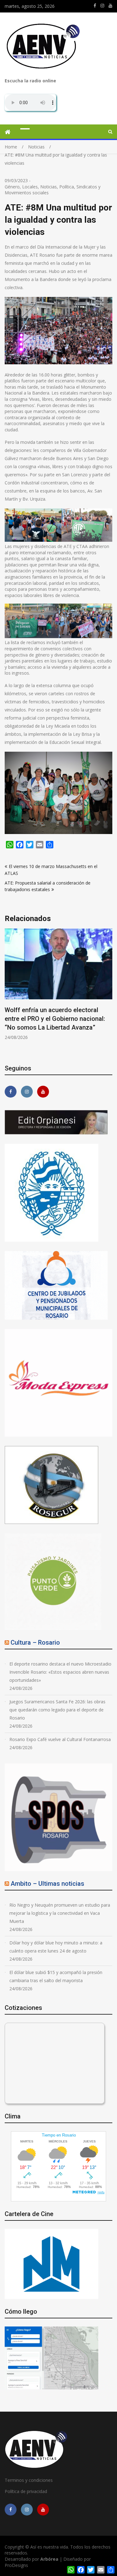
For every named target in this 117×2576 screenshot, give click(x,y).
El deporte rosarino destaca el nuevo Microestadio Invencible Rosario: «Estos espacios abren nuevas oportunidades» (60, 1672)
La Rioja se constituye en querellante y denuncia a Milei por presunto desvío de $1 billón (57, 1019)
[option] (58, 985)
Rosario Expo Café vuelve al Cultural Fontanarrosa (60, 1739)
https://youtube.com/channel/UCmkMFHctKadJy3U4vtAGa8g (110, 6)
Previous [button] (9, 992)
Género (12, 187)
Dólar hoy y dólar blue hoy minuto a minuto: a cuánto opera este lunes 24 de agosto (56, 1947)
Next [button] (108, 992)
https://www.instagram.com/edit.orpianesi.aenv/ (102, 6)
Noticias (49, 187)
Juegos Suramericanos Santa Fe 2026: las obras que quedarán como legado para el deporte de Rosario (57, 1710)
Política (67, 187)
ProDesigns (16, 2565)
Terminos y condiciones (29, 2480)
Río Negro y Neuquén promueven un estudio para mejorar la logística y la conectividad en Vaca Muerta (60, 1913)
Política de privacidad (26, 2491)
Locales (30, 187)
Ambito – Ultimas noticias (47, 1884)
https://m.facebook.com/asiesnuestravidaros (95, 6)
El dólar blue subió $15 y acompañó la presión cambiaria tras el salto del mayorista (56, 1976)
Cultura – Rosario (35, 1642)
